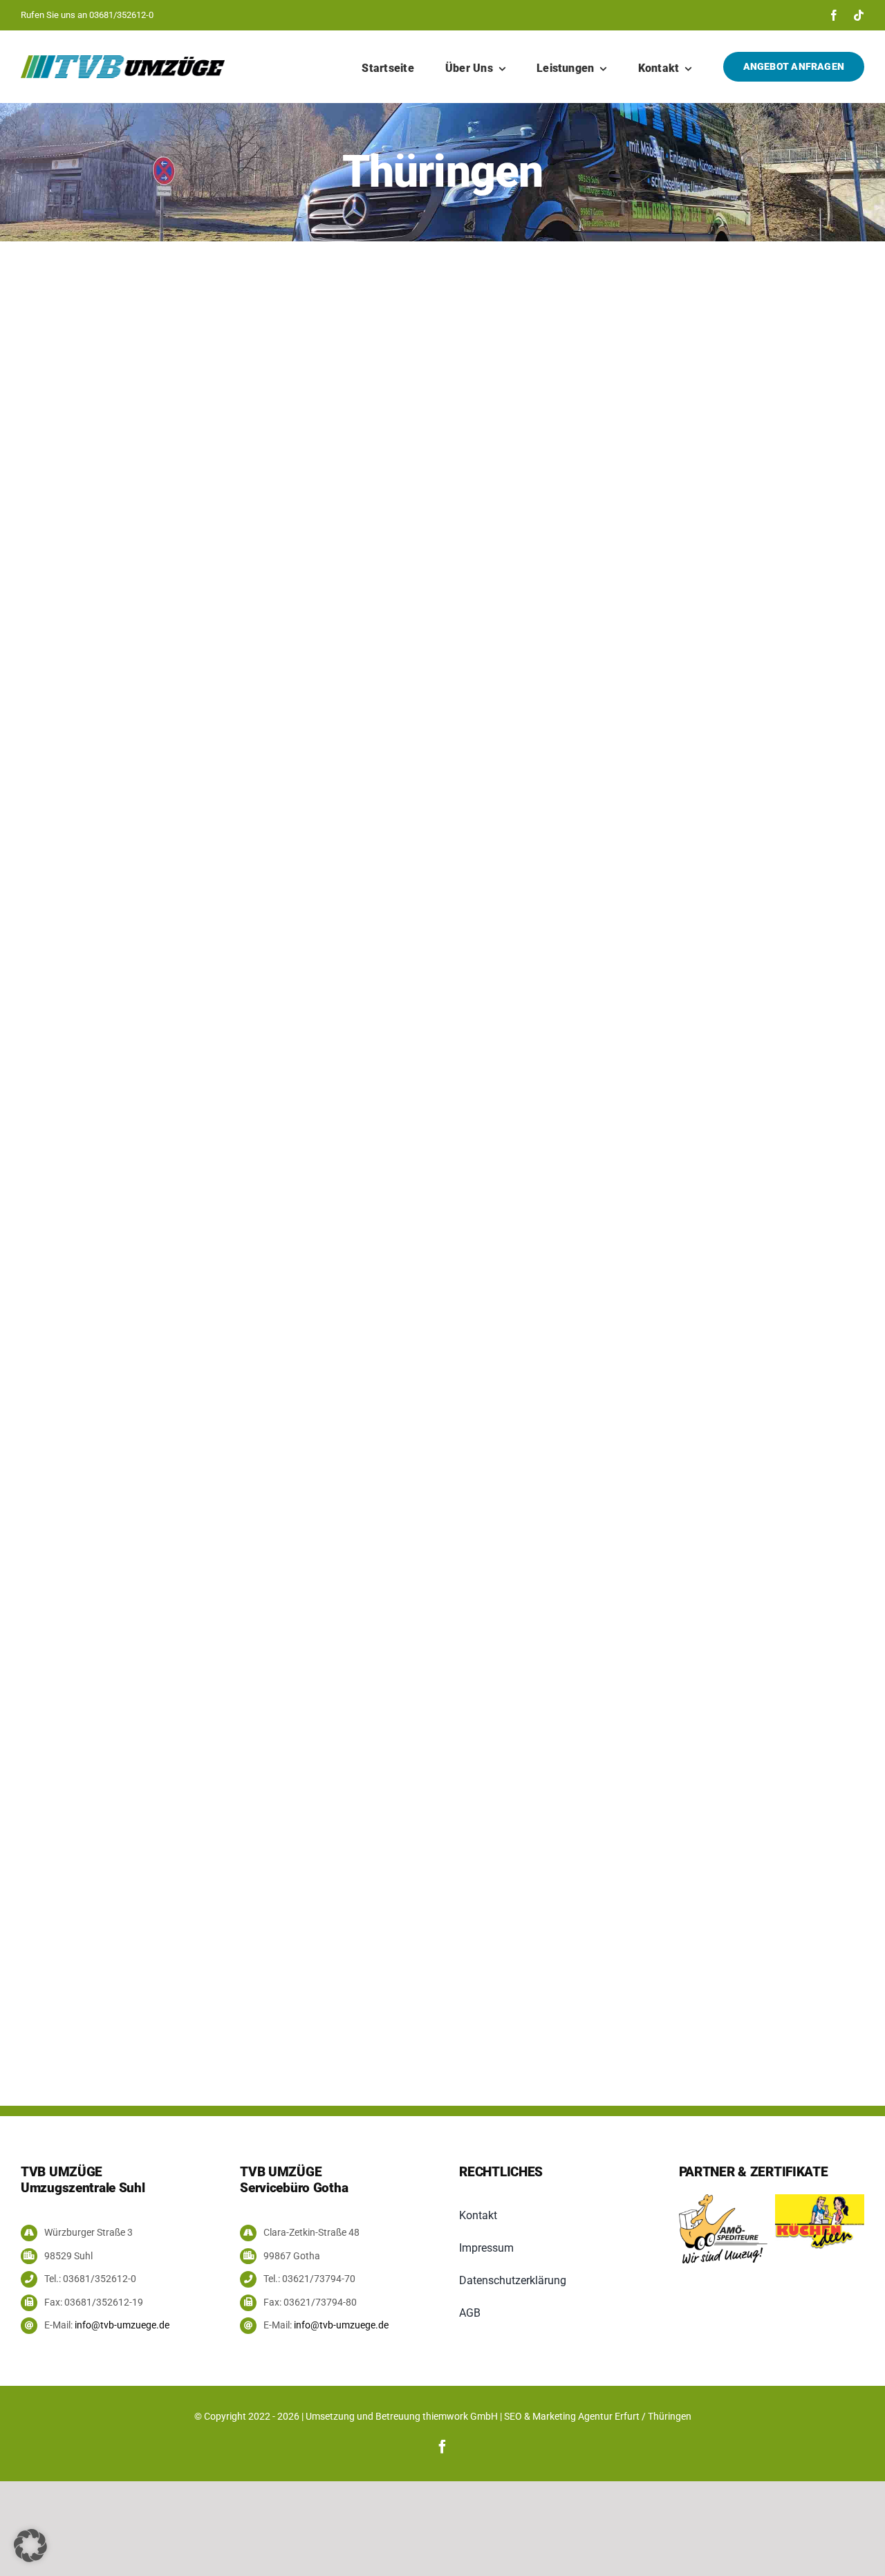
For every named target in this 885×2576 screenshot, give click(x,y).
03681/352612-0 (121, 15)
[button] (30, 2546)
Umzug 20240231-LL (535, 494)
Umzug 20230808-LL (239, 1613)
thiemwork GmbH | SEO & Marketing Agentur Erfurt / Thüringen (557, 2416)
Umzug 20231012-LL (182, 1010)
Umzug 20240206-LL (183, 494)
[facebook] (834, 15)
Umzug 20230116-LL (649, 1569)
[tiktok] (859, 15)
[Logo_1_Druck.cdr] (820, 2199)
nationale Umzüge (58, 753)
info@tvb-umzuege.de (122, 2325)
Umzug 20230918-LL (558, 1030)
